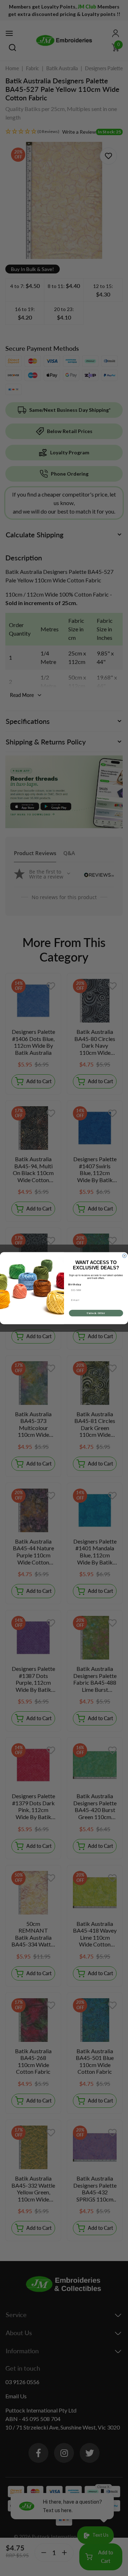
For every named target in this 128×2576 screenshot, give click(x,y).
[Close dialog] (124, 1256)
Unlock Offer (96, 1313)
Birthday (75, 1284)
